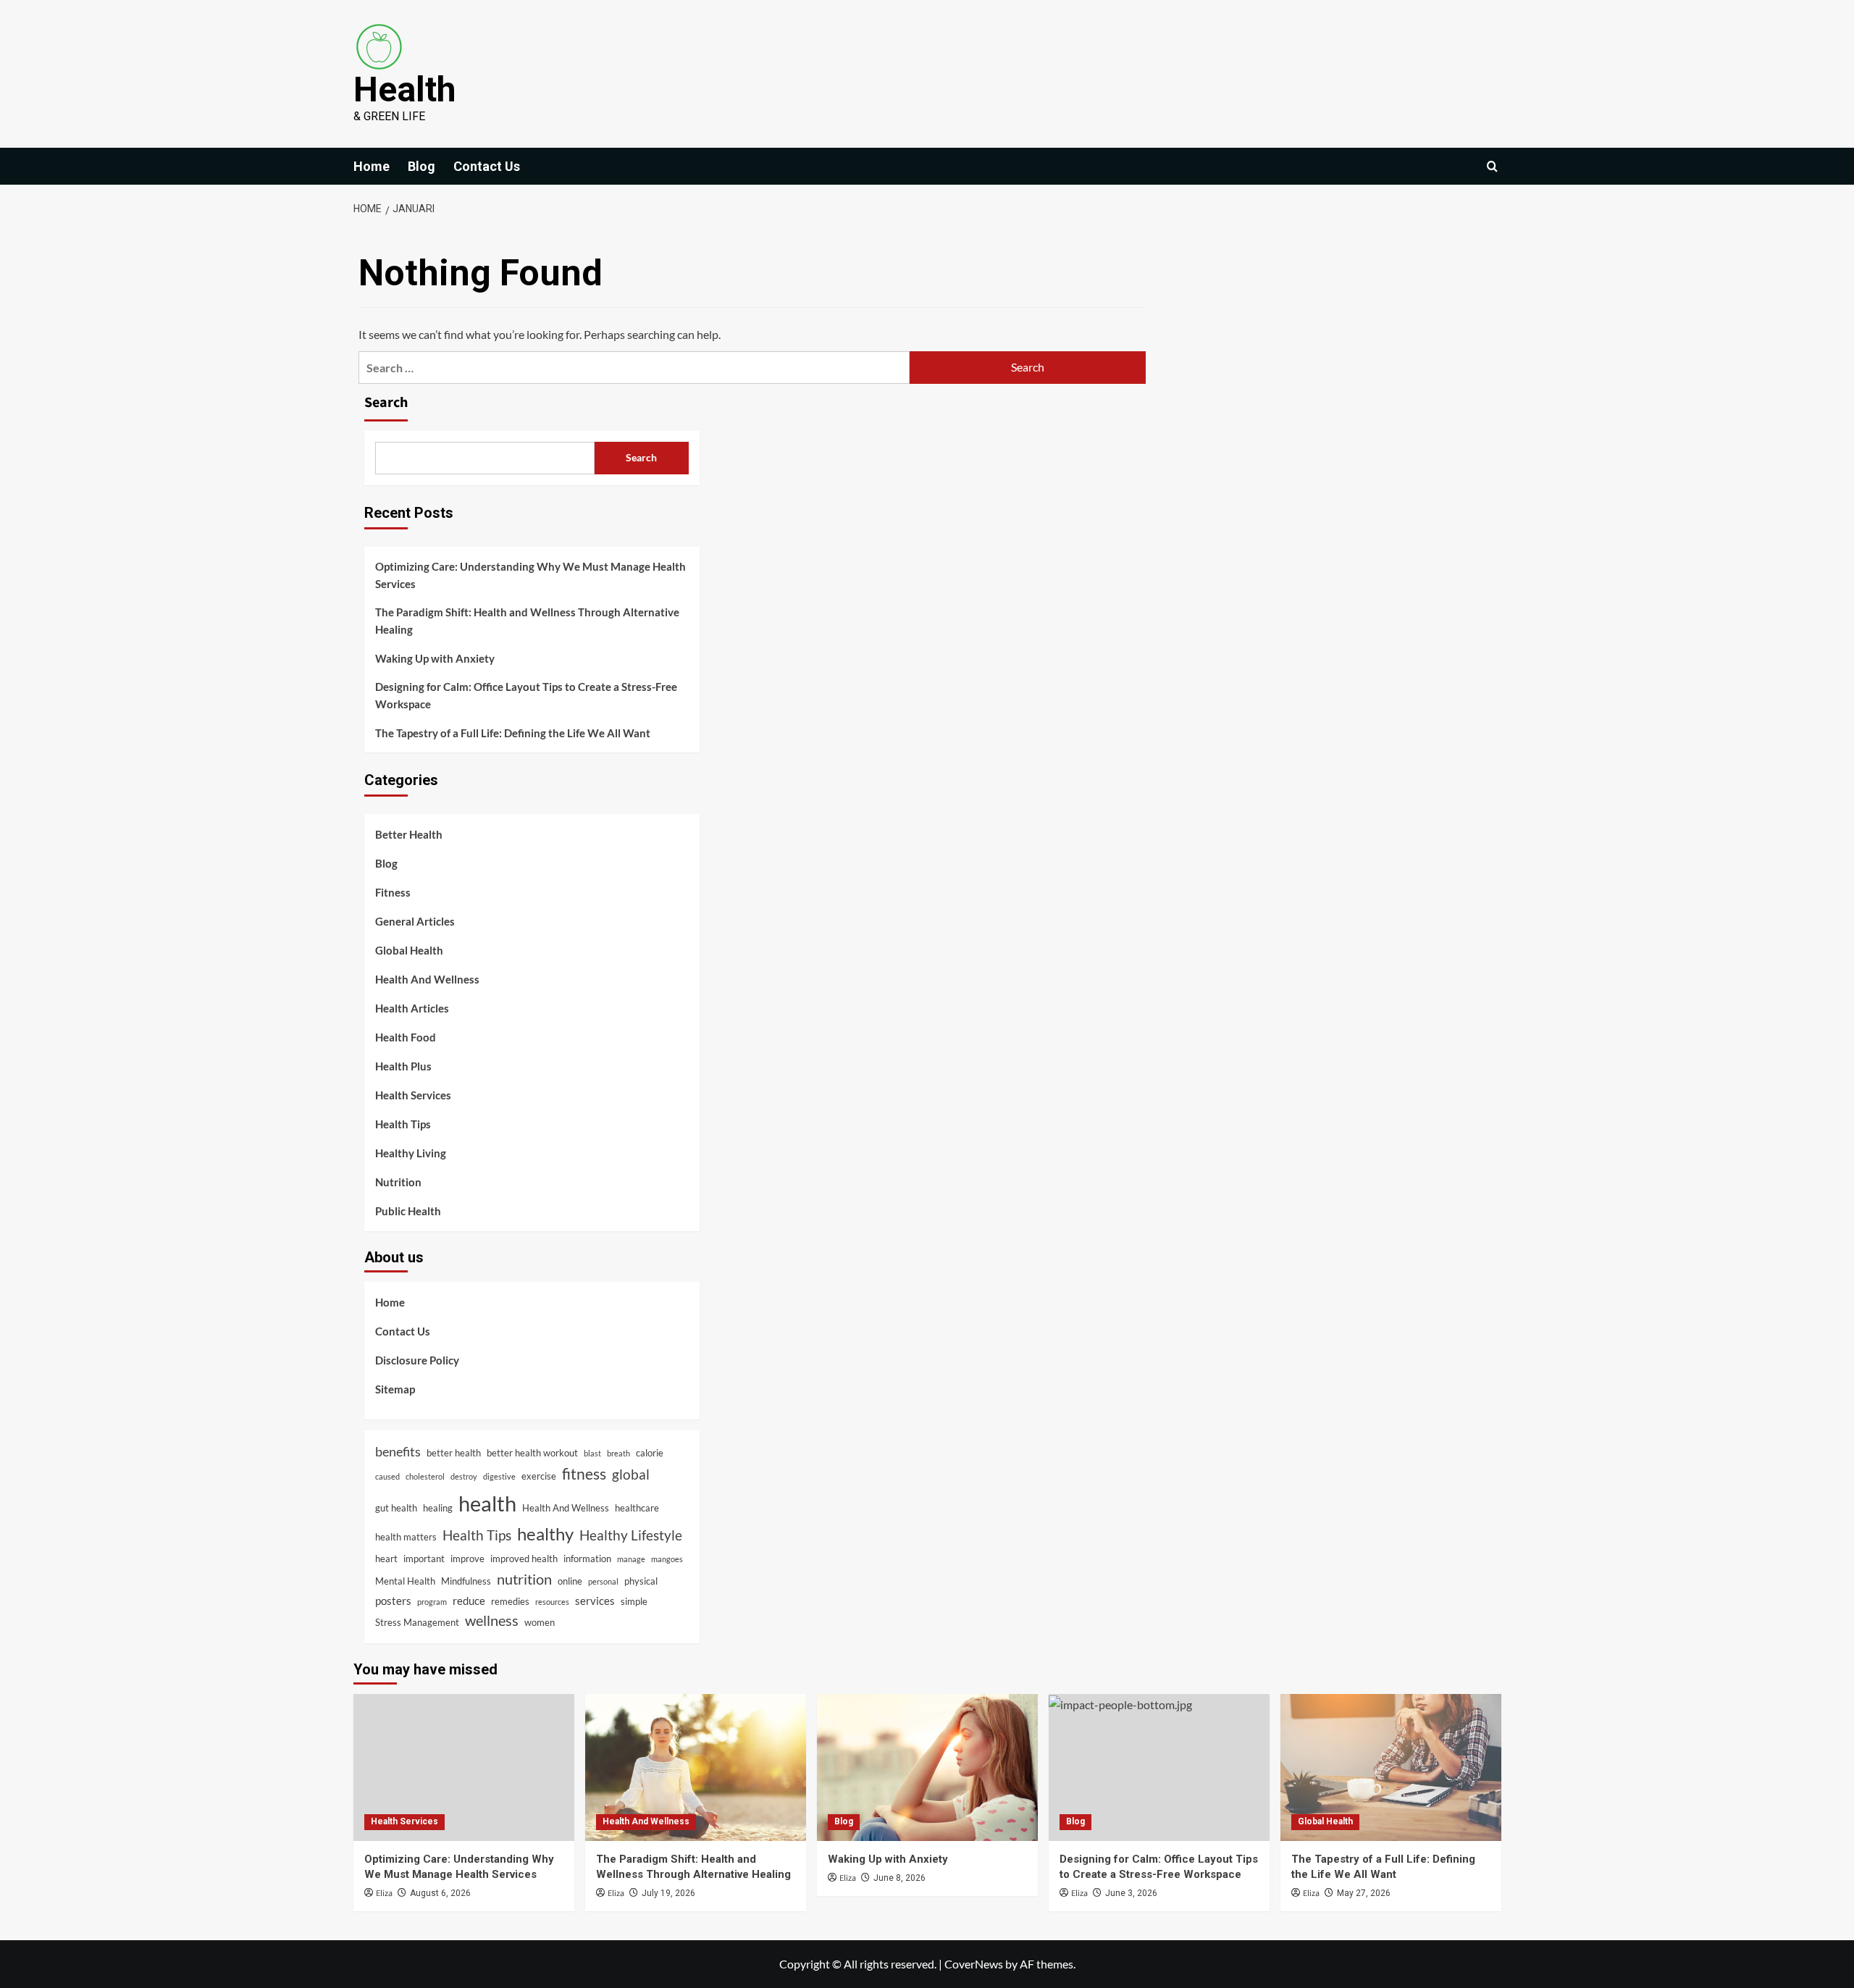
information (587, 1559)
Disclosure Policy (417, 1360)
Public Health (408, 1211)
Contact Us (487, 166)
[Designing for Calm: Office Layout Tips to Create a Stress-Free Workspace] (1159, 1767)
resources (552, 1602)
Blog (421, 166)
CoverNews (974, 1964)
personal (603, 1581)
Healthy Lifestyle (631, 1535)
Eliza (384, 1893)
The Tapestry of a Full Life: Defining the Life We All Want (513, 733)
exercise (539, 1476)
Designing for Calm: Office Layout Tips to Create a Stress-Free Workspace (526, 695)
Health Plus (403, 1066)
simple (634, 1601)
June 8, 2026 (899, 1878)
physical (641, 1581)
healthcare (637, 1508)
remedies (510, 1601)
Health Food (406, 1037)
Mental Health (405, 1581)
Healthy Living (411, 1153)
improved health (524, 1559)
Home (372, 166)
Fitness (393, 892)
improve (467, 1559)
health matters (406, 1537)
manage (631, 1559)
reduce (469, 1601)
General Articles (415, 921)
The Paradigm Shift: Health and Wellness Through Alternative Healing (527, 621)
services (595, 1601)
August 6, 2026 (440, 1893)
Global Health (409, 950)
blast (592, 1453)
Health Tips (403, 1124)
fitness (584, 1474)
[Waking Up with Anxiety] (927, 1767)
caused (387, 1476)
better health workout (532, 1453)
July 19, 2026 (668, 1893)
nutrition (524, 1579)
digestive (499, 1476)
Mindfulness (466, 1581)
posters (393, 1601)
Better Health (409, 834)
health (487, 1503)
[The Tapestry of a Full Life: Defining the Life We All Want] (1391, 1767)
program (432, 1602)
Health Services (413, 1095)
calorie (650, 1453)
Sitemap (395, 1389)
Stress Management (417, 1622)
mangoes (667, 1559)
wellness (492, 1620)
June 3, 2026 (1131, 1893)
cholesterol (425, 1476)
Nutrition (398, 1182)
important (424, 1559)
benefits (398, 1451)
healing (438, 1508)
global (631, 1474)
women (540, 1622)
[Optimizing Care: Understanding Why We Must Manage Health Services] (464, 1767)
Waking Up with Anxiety (435, 658)
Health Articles (412, 1008)
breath (618, 1453)
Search (386, 403)
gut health (396, 1508)
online (570, 1581)
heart (386, 1559)
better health (454, 1453)
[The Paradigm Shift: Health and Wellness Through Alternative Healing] (696, 1767)
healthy (545, 1534)
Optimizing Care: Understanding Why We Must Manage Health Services (530, 575)
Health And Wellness (427, 979)
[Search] (1492, 166)
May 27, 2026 (1364, 1893)
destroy (464, 1476)
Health (404, 89)
